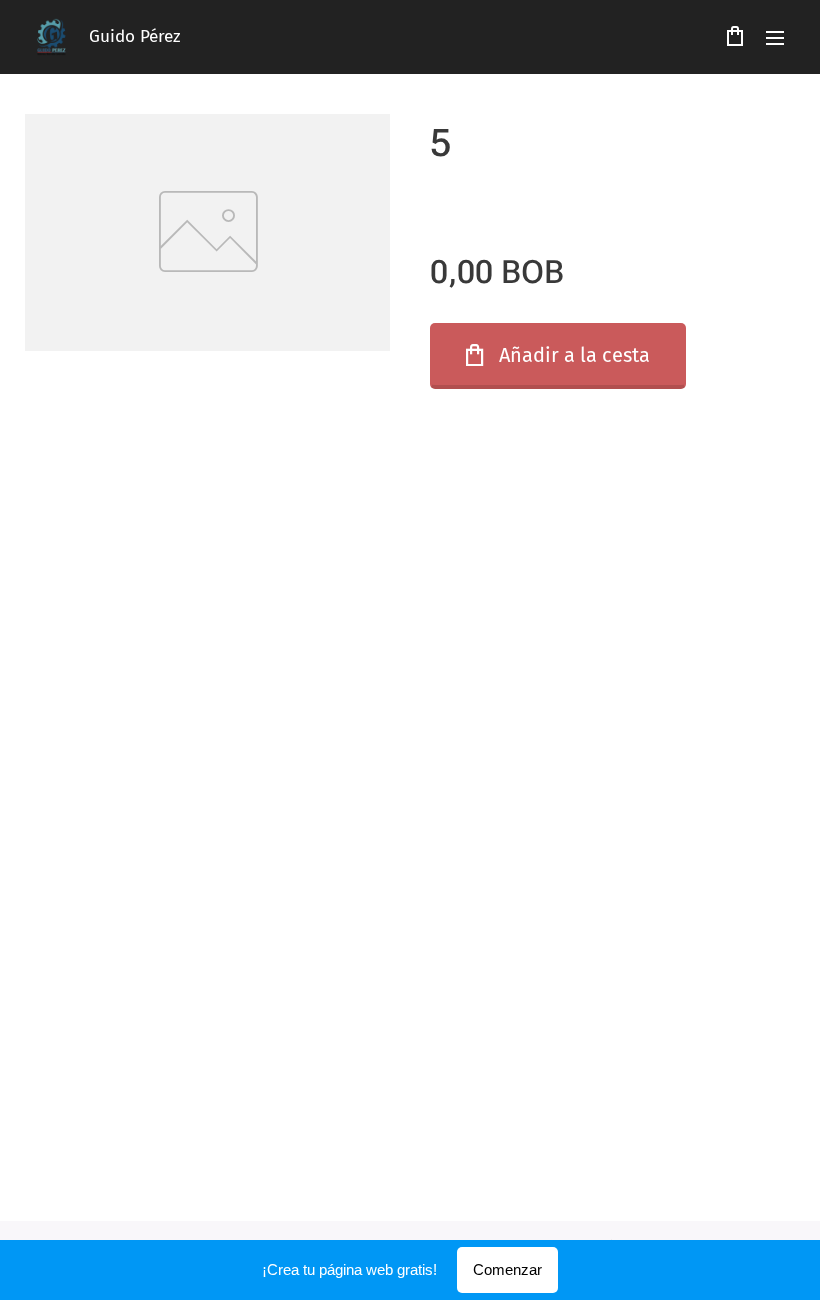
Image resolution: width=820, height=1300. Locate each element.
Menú (775, 37)
